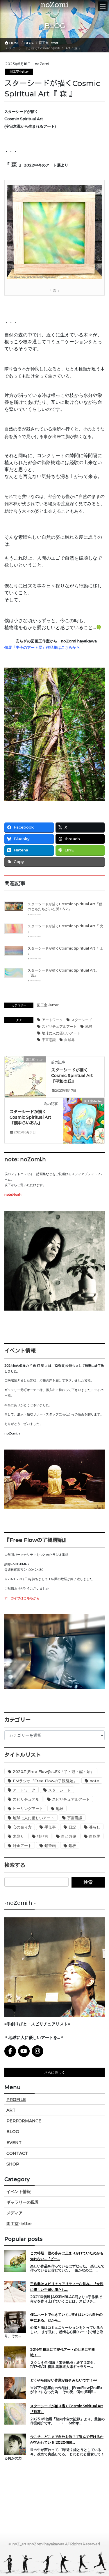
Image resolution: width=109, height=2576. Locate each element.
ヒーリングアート (28, 1809)
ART (11, 2110)
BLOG (13, 2132)
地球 (89, 1026)
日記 (72, 1827)
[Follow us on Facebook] (10, 2051)
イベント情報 (19, 2192)
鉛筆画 (50, 1846)
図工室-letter (19, 72)
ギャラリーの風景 (23, 2202)
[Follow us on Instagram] (37, 2051)
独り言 (43, 1836)
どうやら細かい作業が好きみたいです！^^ (64, 2380)
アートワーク (52, 1020)
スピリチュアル (26, 1799)
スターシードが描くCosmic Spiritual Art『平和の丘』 (72, 1076)
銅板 (72, 1846)
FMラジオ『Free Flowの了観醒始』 (45, 1781)
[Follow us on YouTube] (24, 2051)
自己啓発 (69, 1836)
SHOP (13, 2164)
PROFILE (16, 2099)
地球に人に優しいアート (61, 1033)
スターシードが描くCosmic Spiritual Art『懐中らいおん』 (30, 1117)
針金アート (22, 1846)
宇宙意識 (49, 1040)
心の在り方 (22, 1827)
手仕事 (50, 1827)
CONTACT (17, 2153)
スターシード (82, 1020)
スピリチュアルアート (59, 1026)
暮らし (95, 1827)
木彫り (18, 1836)
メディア (15, 2213)
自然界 (69, 1040)
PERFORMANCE (24, 2121)
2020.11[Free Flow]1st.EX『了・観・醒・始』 (53, 1771)
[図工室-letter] (25, 1077)
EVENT (14, 2143)
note (94, 1781)
